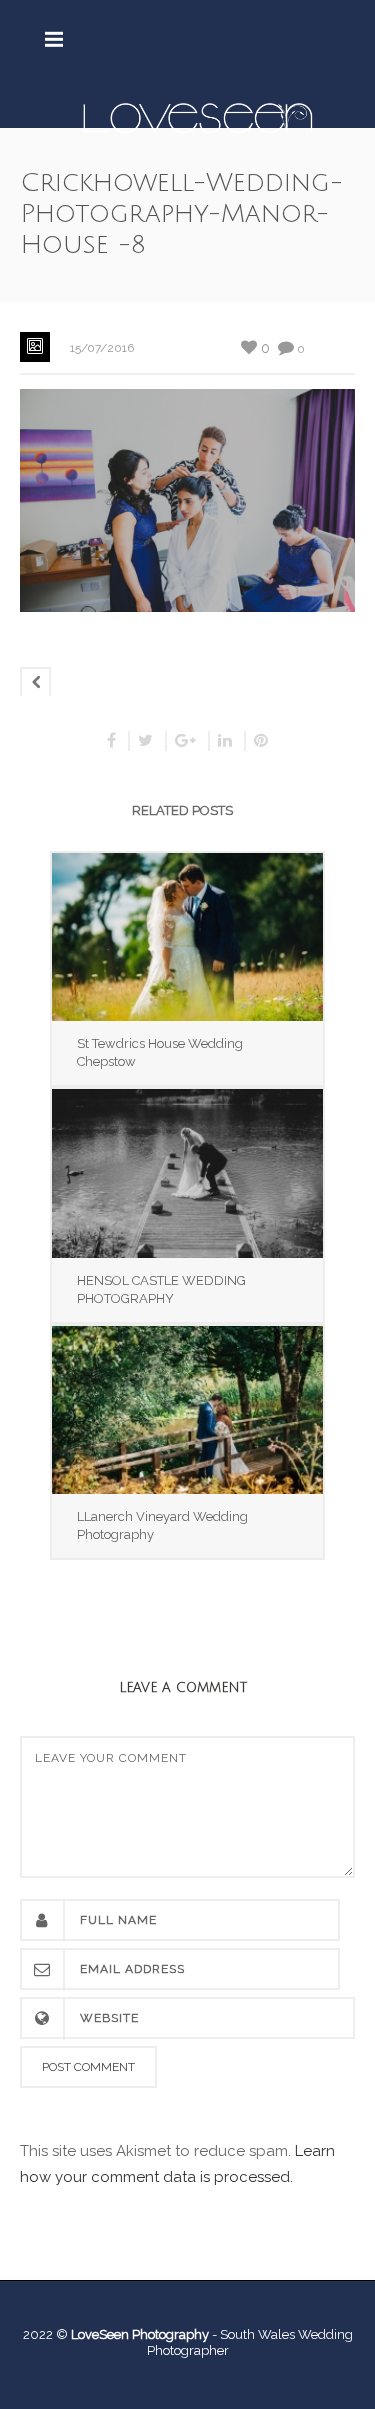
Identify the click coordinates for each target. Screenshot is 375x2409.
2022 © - (121, 2334)
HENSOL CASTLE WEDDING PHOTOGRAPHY (161, 1289)
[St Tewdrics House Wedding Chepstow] (187, 937)
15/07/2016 (102, 348)
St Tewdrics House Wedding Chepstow (160, 1052)
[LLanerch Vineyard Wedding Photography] (187, 1410)
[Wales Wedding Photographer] (197, 117)
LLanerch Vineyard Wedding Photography (162, 1525)
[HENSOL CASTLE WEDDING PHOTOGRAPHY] (187, 1173)
